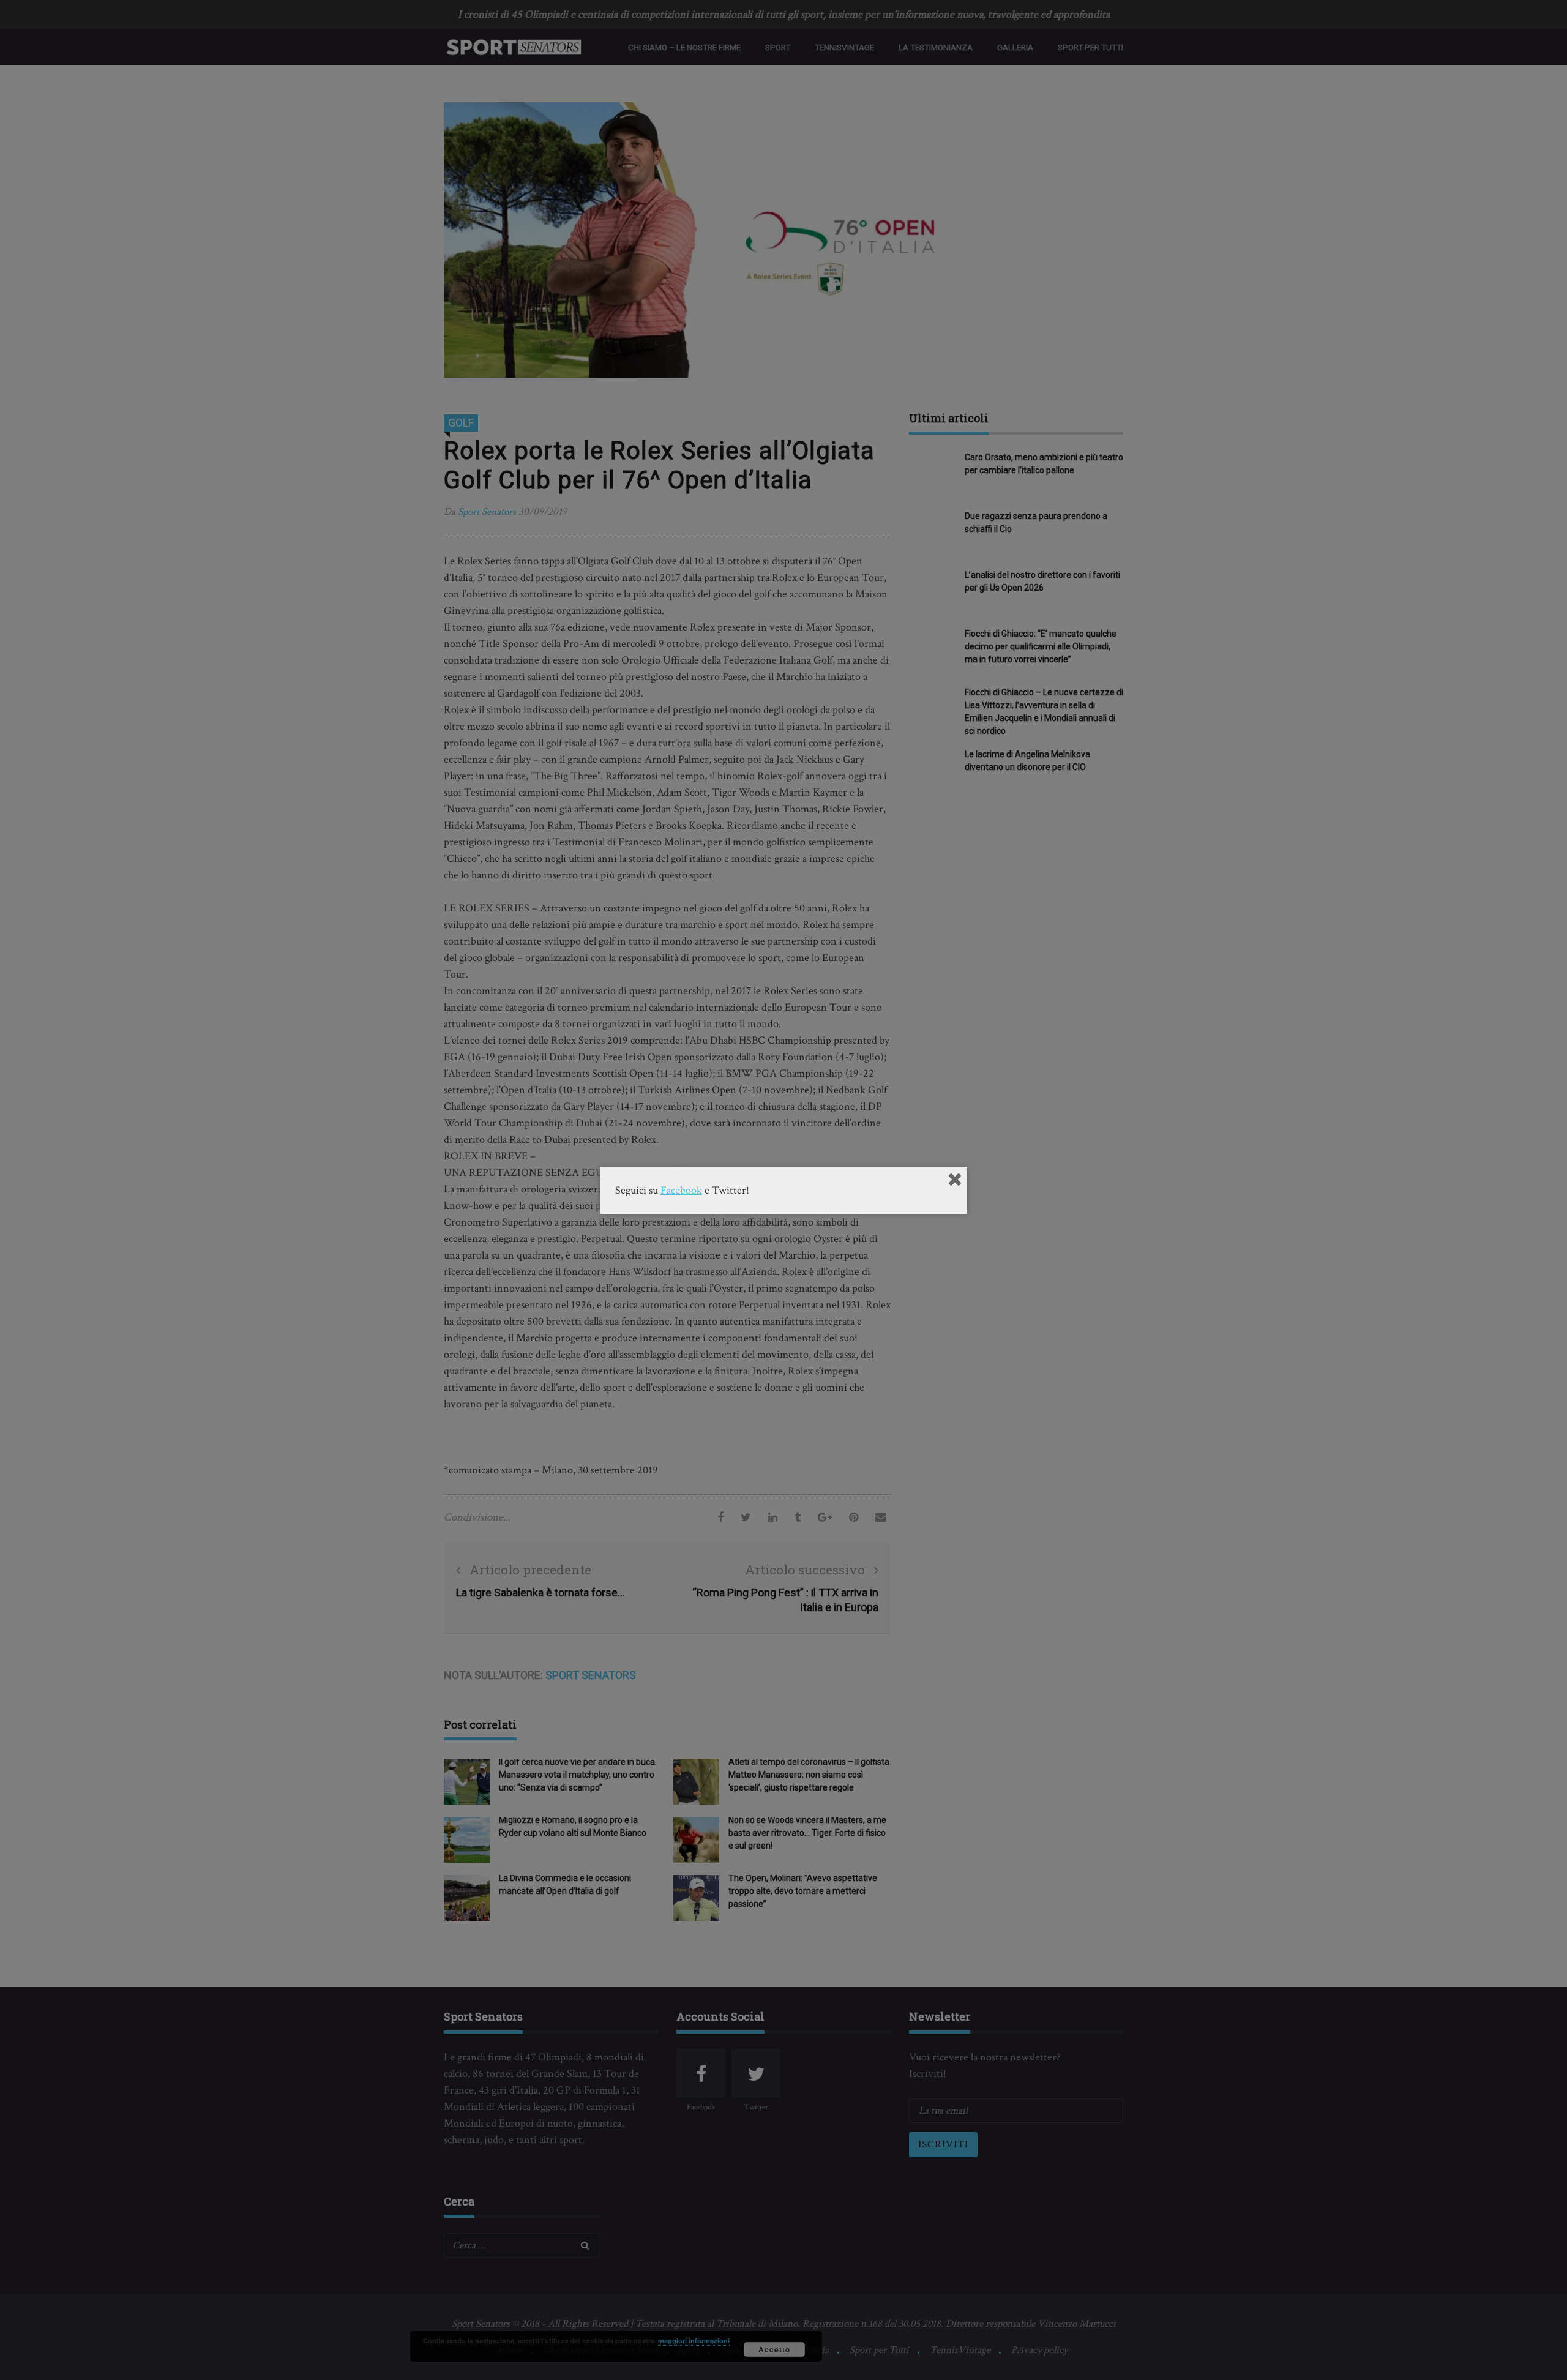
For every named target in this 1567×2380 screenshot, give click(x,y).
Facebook (681, 1190)
